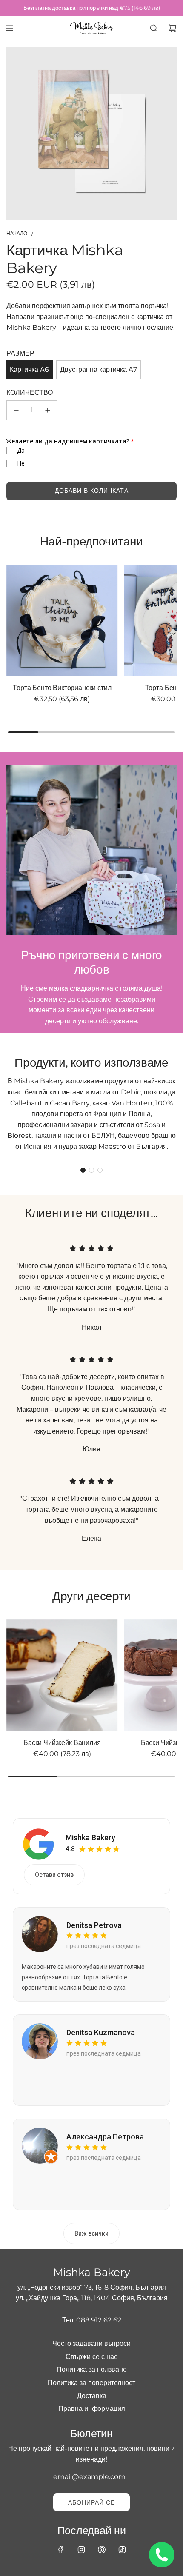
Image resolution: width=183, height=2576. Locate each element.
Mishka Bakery (90, 1838)
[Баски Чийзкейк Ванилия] (62, 1675)
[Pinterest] (102, 2550)
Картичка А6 (29, 370)
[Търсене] (154, 28)
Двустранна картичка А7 (99, 370)
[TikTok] (122, 2550)
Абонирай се (91, 2502)
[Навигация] (9, 28)
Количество (30, 393)
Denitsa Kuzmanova (101, 2032)
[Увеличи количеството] (48, 410)
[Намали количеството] (16, 410)
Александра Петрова (105, 2137)
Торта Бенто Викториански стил (62, 688)
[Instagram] (81, 2550)
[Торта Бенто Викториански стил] (62, 620)
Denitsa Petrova (94, 1925)
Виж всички (91, 2233)
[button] (83, 1170)
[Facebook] (61, 2550)
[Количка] (172, 28)
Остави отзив (54, 1875)
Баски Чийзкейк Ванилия (62, 1743)
